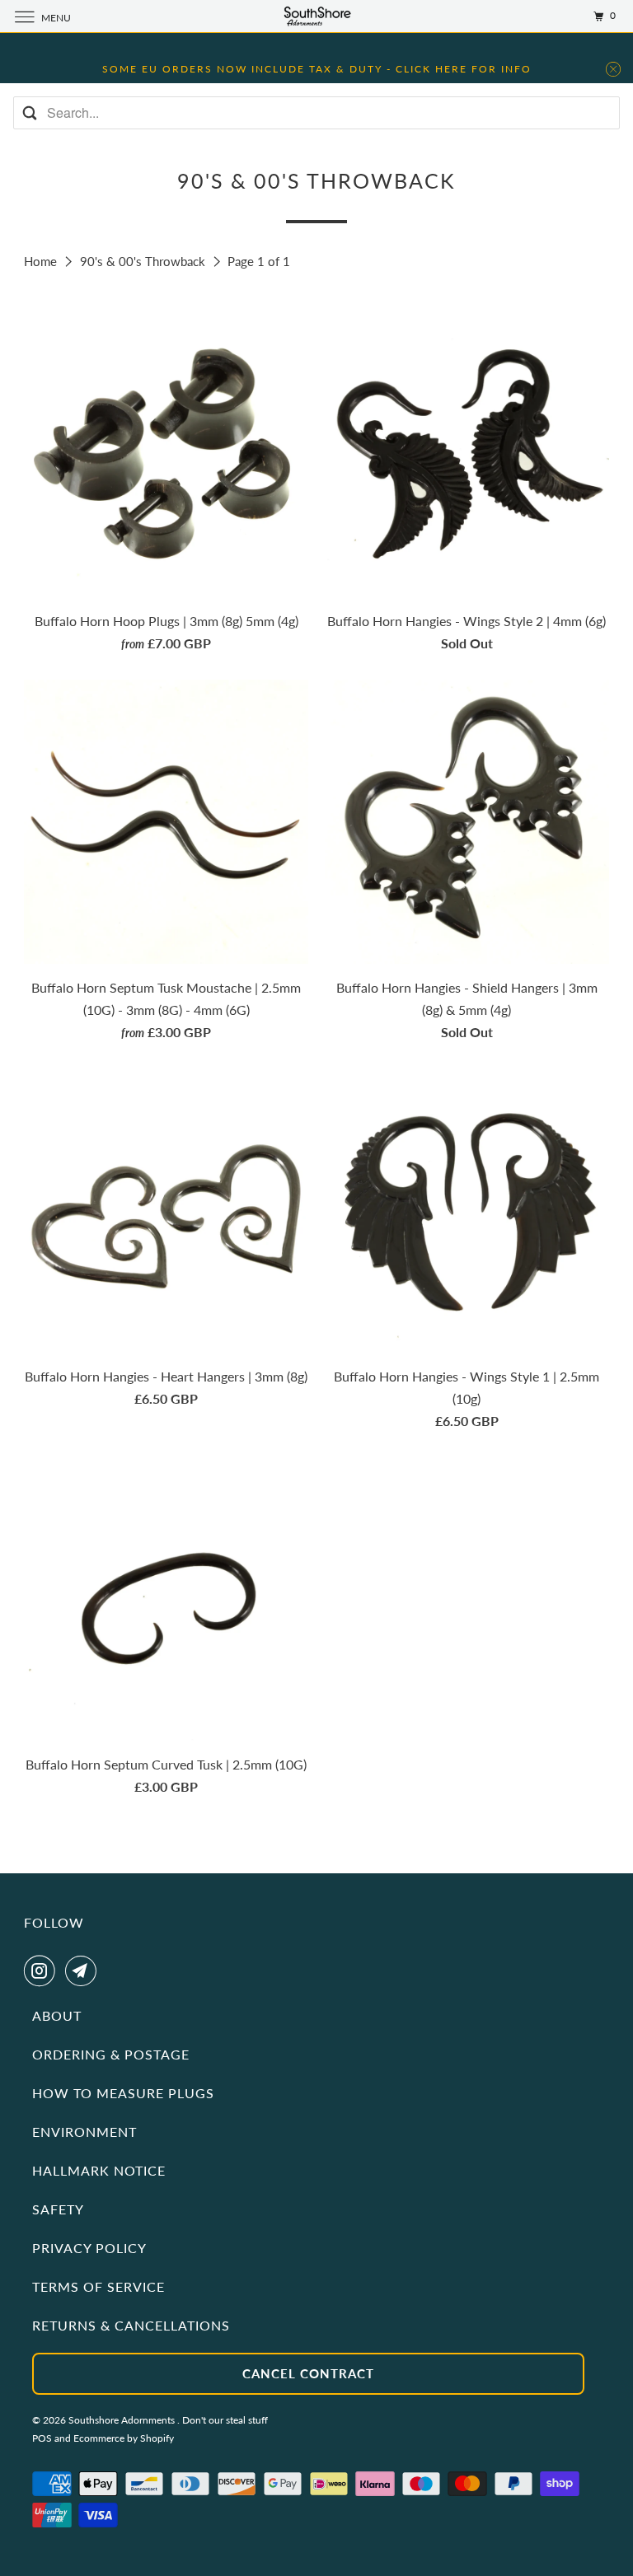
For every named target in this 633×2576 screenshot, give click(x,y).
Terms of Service (98, 2286)
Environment (84, 2132)
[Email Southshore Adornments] (84, 1971)
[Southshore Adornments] (316, 16)
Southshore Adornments (123, 2420)
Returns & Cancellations (131, 2325)
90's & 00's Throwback (144, 261)
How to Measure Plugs (123, 2093)
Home (42, 261)
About (57, 2015)
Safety (58, 2209)
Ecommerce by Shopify (124, 2438)
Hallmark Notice (99, 2170)
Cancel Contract (308, 2373)
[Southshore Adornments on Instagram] (43, 1971)
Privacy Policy (89, 2248)
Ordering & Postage (111, 2054)
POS (42, 2438)
